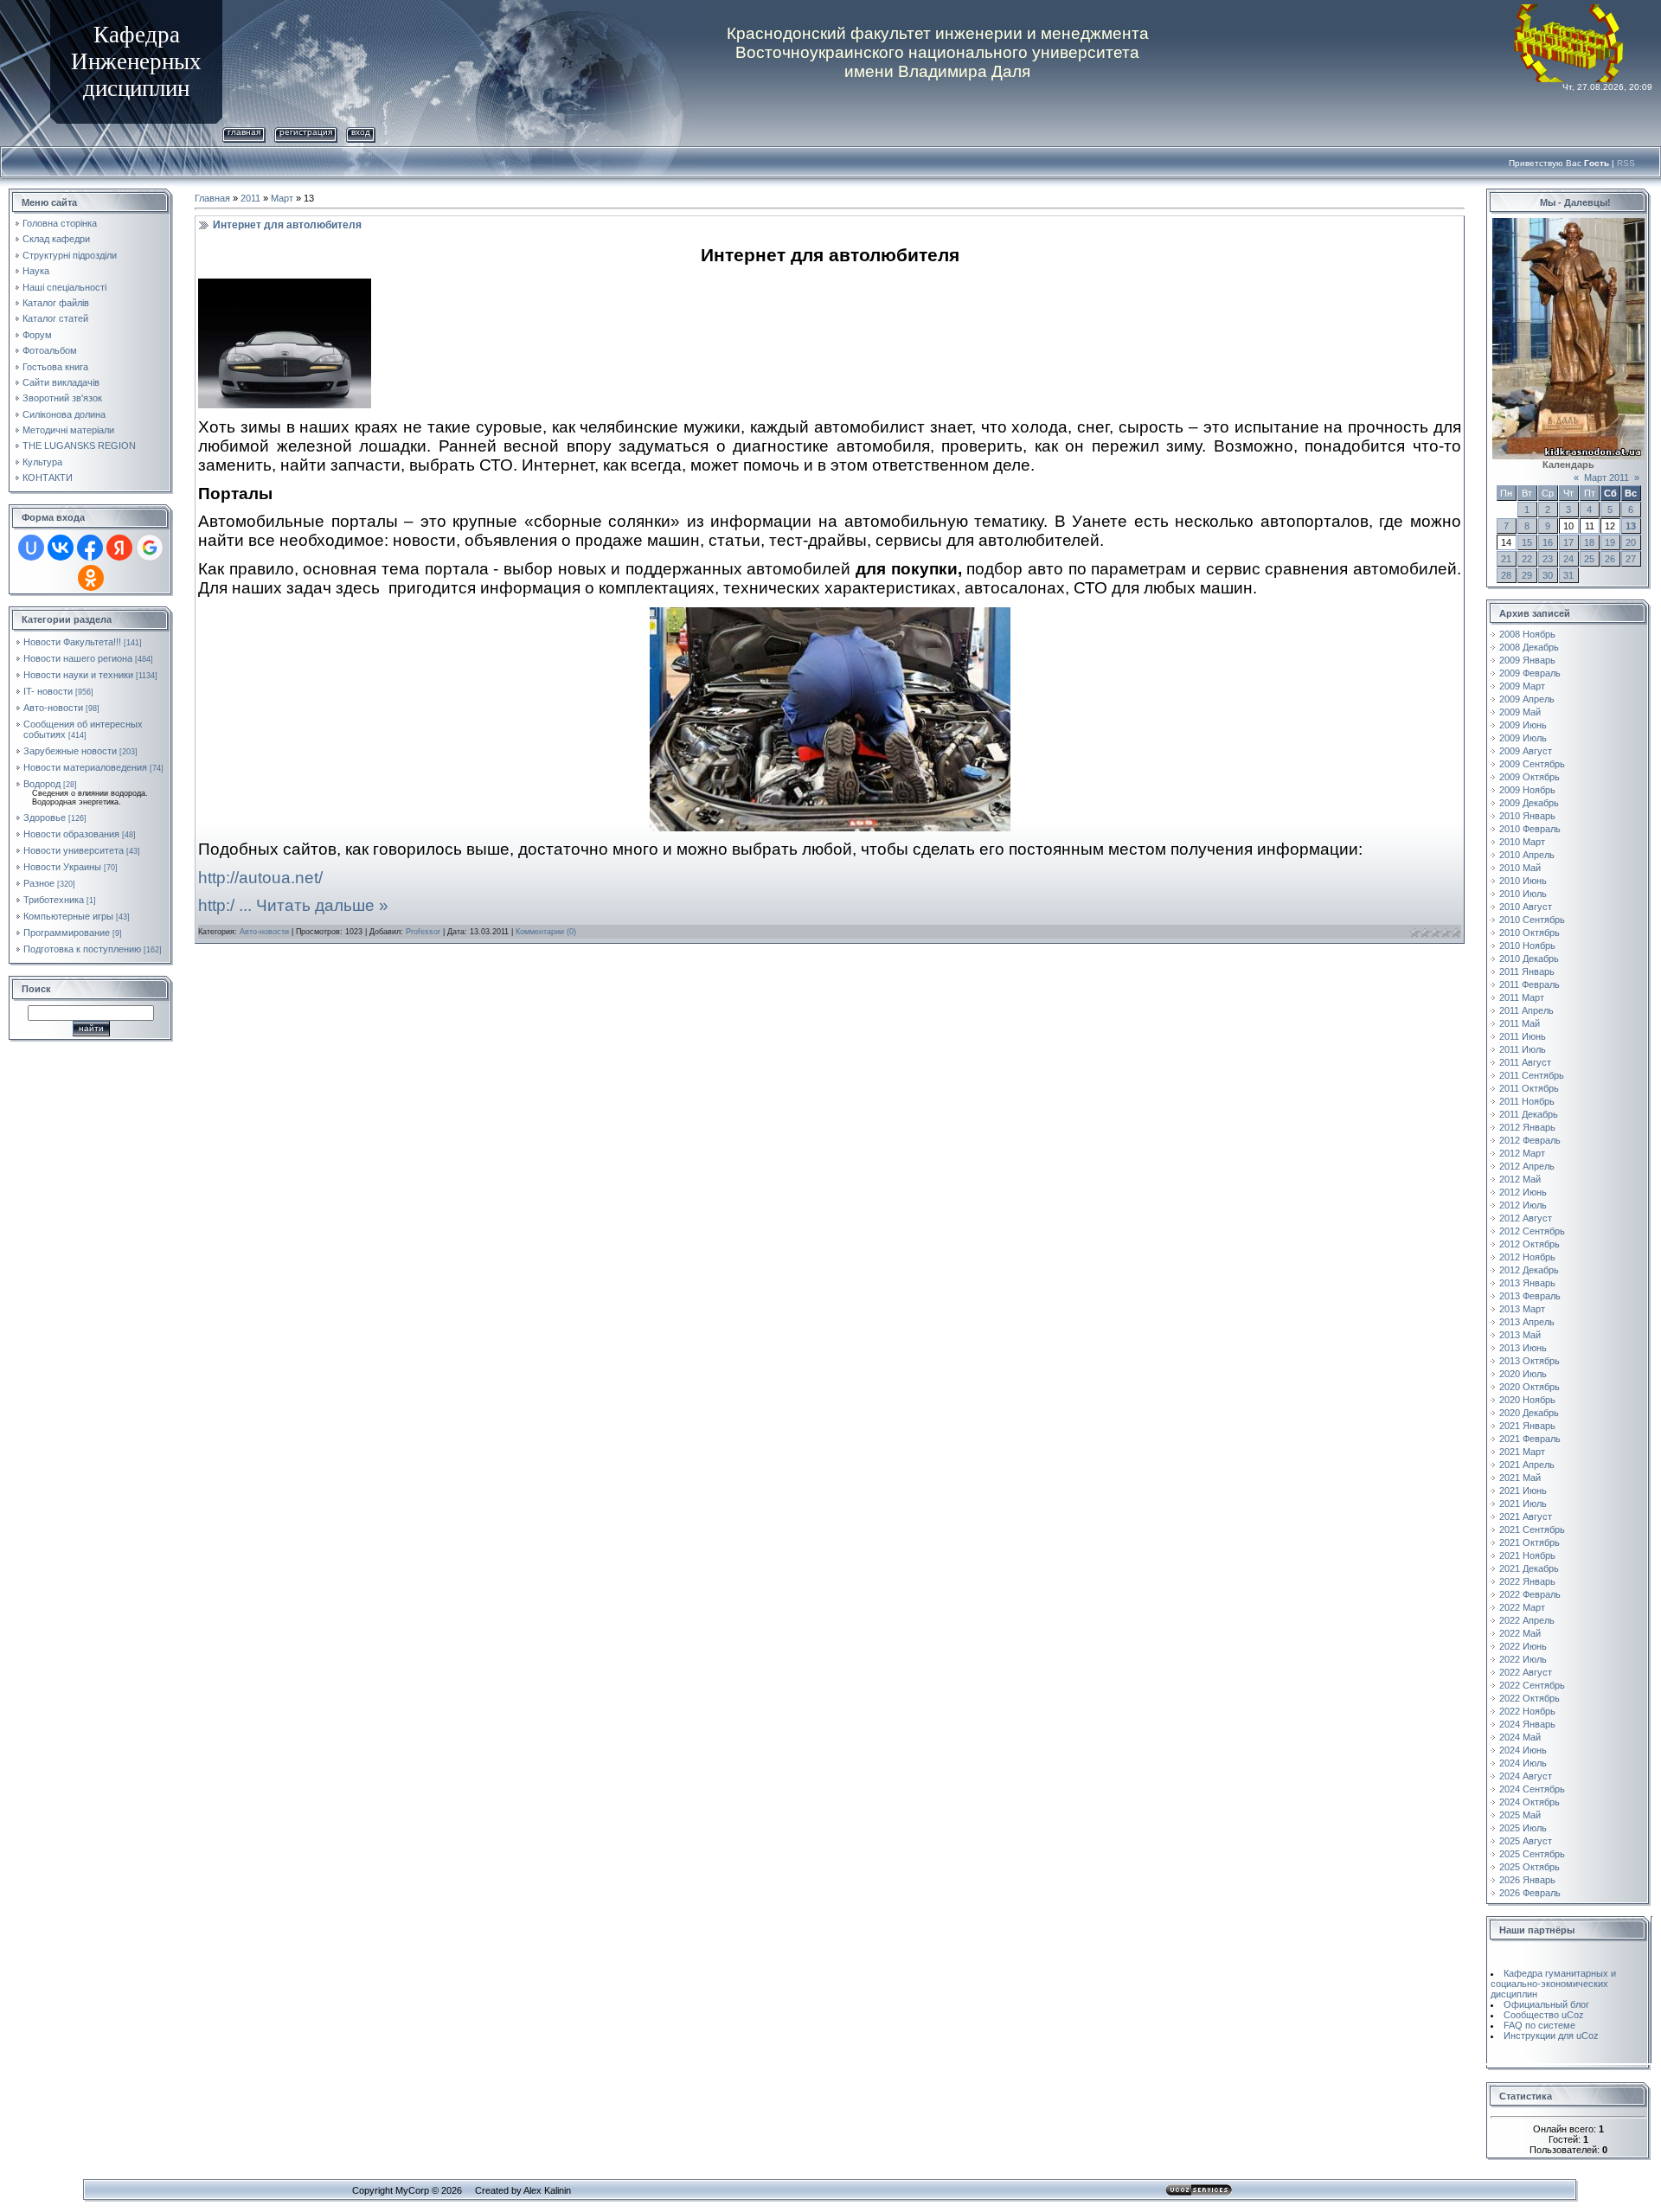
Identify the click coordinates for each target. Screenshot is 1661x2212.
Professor (423, 932)
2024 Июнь (1523, 1750)
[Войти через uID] (31, 548)
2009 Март (1522, 686)
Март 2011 (1606, 478)
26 (1610, 559)
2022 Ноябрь (1527, 1711)
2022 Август (1526, 1672)
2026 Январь (1527, 1880)
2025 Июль (1523, 1828)
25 (1589, 559)
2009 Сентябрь (1532, 764)
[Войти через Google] (150, 548)
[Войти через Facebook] (90, 548)
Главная (244, 132)
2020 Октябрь (1530, 1387)
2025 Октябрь (1530, 1867)
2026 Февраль (1530, 1893)
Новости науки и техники (78, 675)
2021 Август (1526, 1516)
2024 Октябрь (1530, 1802)
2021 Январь (1527, 1426)
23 (1548, 559)
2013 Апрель (1527, 1322)
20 (1631, 542)
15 (1527, 542)
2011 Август (1525, 1062)
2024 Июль (1523, 1763)
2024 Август (1526, 1776)
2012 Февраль (1530, 1140)
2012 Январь (1527, 1127)
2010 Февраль (1530, 829)
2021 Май (1520, 1478)
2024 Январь (1527, 1724)
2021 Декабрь (1529, 1568)
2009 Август (1526, 751)
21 (1506, 559)
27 (1631, 559)
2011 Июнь (1523, 1036)
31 (1568, 575)
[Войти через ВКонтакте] (61, 548)
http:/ (227, 905)
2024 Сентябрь (1532, 1789)
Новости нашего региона (78, 658)
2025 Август (1526, 1841)
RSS (1626, 163)
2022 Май (1520, 1633)
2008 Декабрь (1529, 647)
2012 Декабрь (1529, 1270)
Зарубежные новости (70, 751)
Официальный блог (1546, 2004)
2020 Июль (1523, 1374)
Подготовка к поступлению (82, 949)
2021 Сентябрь (1532, 1529)
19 (1610, 542)
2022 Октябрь (1530, 1698)
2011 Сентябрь (1532, 1075)
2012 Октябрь (1530, 1244)
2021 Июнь (1523, 1491)
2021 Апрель (1527, 1465)
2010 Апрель (1527, 855)
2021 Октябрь (1530, 1542)
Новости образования (71, 834)
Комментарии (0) (546, 932)
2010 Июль (1523, 894)
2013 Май (1520, 1335)
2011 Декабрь (1529, 1114)
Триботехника (54, 900)
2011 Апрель (1526, 1010)
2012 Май (1520, 1179)
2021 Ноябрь (1527, 1555)
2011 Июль (1523, 1049)
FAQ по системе (1539, 2025)
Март (282, 198)
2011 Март (1522, 997)
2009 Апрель (1527, 699)
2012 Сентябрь (1532, 1231)
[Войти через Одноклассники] (91, 578)
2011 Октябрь (1529, 1088)
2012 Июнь (1523, 1192)
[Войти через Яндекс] (119, 548)
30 (1548, 575)
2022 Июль (1523, 1659)
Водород (42, 784)
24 (1568, 559)
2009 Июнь (1523, 725)
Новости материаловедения (85, 767)
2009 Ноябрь (1527, 790)
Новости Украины (62, 867)
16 (1548, 542)
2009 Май (1520, 712)
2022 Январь (1527, 1581)
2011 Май (1520, 1023)
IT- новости (48, 691)
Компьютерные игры (68, 916)
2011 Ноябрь (1527, 1101)
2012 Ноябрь (1527, 1257)
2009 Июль (1523, 738)
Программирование (67, 933)
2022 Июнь (1523, 1646)
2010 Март (1522, 842)
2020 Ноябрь (1527, 1400)
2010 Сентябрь (1532, 920)
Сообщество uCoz (1544, 2015)
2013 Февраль (1530, 1296)
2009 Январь (1527, 660)
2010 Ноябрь (1527, 946)
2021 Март (1522, 1452)
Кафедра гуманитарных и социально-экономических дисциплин (1553, 1984)
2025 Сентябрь (1532, 1854)
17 (1568, 542)
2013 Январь (1527, 1283)
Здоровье (45, 817)
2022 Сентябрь (1532, 1685)
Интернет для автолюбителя (287, 225)
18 (1589, 542)
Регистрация (306, 132)
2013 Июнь (1523, 1348)
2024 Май (1520, 1737)
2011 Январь (1527, 971)
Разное (39, 883)
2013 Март (1522, 1309)
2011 (250, 198)
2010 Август (1526, 907)
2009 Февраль (1530, 673)
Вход (361, 132)
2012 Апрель (1527, 1166)
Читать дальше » (322, 905)
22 (1527, 559)
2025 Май (1520, 1815)
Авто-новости (53, 708)
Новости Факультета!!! (72, 642)
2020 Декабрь (1529, 1413)
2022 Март (1522, 1607)
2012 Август (1526, 1218)
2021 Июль (1523, 1504)
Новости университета (74, 850)
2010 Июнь (1523, 881)
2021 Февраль (1530, 1439)
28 (1506, 575)
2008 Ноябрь (1527, 634)
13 (1631, 526)
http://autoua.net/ (260, 878)
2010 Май (1520, 868)
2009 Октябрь (1530, 777)
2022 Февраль (1530, 1594)
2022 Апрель (1527, 1620)
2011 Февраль (1530, 984)
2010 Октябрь (1530, 933)
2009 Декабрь (1529, 803)
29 (1527, 575)
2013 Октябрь (1530, 1361)
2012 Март (1522, 1153)
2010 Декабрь (1529, 959)
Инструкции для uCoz (1551, 2036)
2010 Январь (1527, 816)
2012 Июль (1523, 1205)
